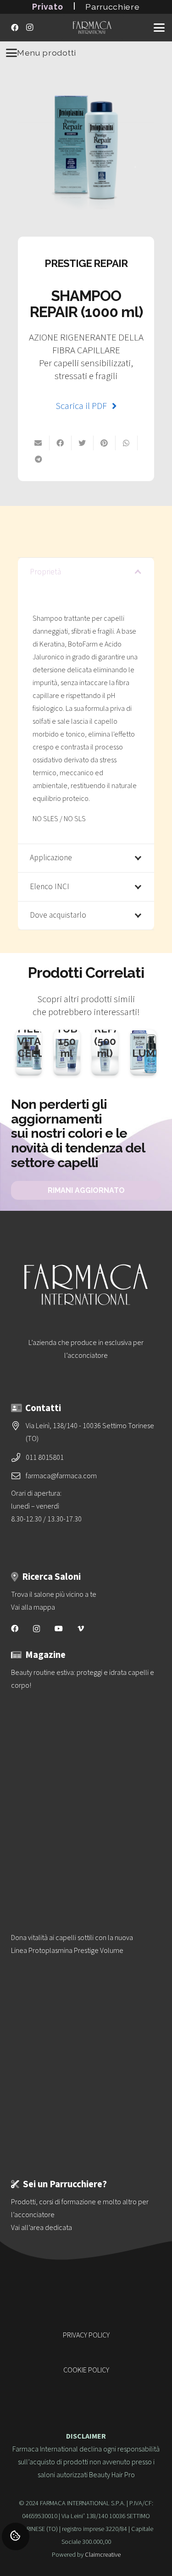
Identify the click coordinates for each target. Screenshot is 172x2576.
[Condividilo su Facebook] (61, 443)
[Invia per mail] (39, 443)
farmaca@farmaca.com (61, 1476)
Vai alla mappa (33, 1607)
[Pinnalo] (105, 443)
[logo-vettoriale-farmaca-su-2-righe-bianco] (92, 28)
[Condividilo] (39, 459)
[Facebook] (15, 28)
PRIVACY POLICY (86, 2335)
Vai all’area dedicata (42, 2228)
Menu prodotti (47, 53)
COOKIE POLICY (86, 2370)
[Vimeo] (81, 1628)
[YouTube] (59, 1628)
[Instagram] (29, 28)
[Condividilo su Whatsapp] (127, 443)
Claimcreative (103, 2555)
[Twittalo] (83, 443)
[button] (159, 28)
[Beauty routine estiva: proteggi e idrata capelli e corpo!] (86, 1782)
